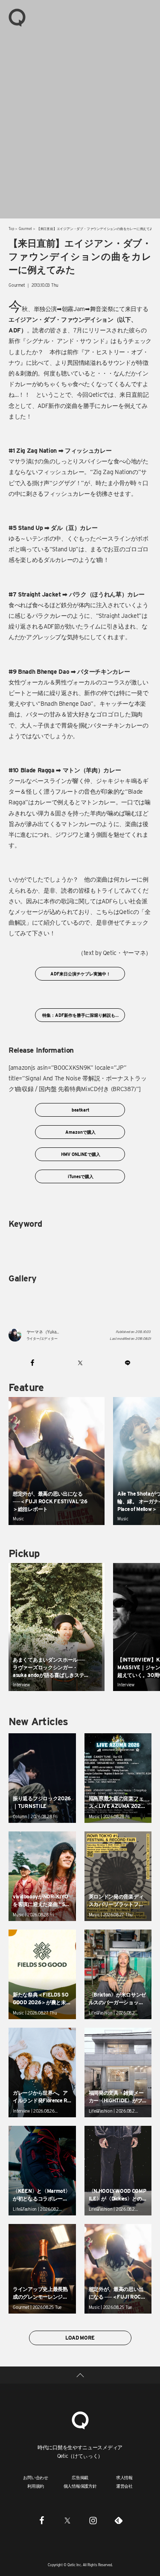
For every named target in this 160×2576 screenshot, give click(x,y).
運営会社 (124, 2486)
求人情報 (124, 2477)
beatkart (80, 1110)
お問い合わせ (36, 2477)
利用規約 (36, 2486)
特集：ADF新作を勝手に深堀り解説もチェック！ (83, 1015)
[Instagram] (93, 2521)
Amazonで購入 (80, 1132)
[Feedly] (119, 2521)
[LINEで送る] (128, 1362)
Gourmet (25, 229)
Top (11, 229)
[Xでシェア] (80, 1362)
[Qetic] (17, 17)
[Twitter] (67, 2521)
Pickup (24, 1553)
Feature (26, 1387)
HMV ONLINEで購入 (80, 1154)
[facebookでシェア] (32, 1362)
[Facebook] (42, 2521)
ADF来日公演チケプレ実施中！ (80, 974)
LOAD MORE (80, 2338)
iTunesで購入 (80, 1176)
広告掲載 (80, 2477)
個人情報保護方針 (80, 2486)
